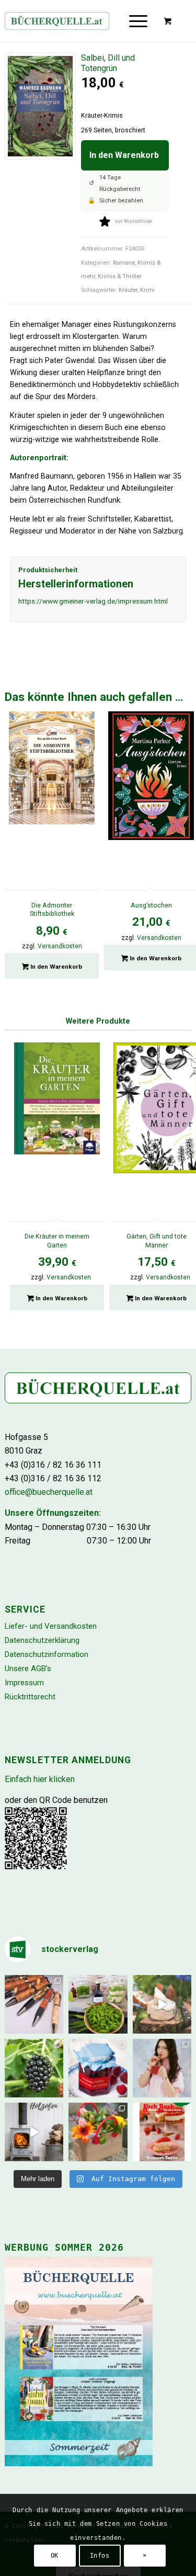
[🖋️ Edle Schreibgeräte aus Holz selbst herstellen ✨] (34, 2004)
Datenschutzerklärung (42, 1640)
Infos (100, 2556)
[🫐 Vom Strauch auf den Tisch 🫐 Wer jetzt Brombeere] (34, 2068)
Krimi (147, 290)
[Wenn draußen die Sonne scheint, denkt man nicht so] (34, 2132)
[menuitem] (141, 21)
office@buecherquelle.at (49, 1492)
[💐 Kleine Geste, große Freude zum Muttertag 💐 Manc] (98, 2132)
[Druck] (79, 21)
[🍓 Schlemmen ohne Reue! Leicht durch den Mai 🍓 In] (162, 2132)
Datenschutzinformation (47, 1654)
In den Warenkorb (124, 155)
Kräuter (128, 290)
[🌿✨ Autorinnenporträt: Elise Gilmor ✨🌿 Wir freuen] (162, 2068)
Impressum (24, 1683)
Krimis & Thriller (120, 276)
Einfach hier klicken (40, 1779)
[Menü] (138, 21)
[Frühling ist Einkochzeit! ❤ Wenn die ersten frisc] (98, 2068)
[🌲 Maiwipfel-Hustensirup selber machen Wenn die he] (98, 2004)
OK (55, 2556)
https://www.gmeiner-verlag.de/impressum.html (93, 601)
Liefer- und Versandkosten (51, 1626)
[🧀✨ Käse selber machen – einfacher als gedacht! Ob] (162, 2004)
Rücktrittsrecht (30, 1697)
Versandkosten (60, 946)
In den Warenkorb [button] (55, 967)
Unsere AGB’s (28, 1669)
